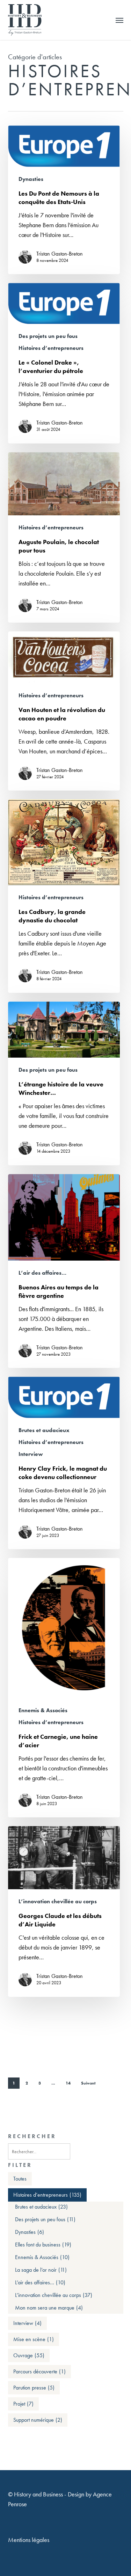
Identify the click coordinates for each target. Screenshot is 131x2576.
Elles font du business (43, 2245)
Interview (31, 1454)
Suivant (88, 2083)
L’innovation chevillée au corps (58, 1902)
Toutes (20, 2179)
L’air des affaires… (42, 1273)
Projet (23, 2404)
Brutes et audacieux (44, 1430)
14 (68, 2083)
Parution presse (34, 2388)
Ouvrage (29, 2355)
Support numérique (38, 2420)
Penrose (17, 2504)
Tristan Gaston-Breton (60, 254)
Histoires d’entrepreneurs (51, 348)
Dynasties (31, 179)
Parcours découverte (39, 2371)
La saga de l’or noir (41, 2270)
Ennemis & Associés (43, 1710)
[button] (119, 20)
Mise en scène (34, 2339)
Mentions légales (29, 2540)
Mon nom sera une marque (49, 2308)
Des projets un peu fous (48, 336)
